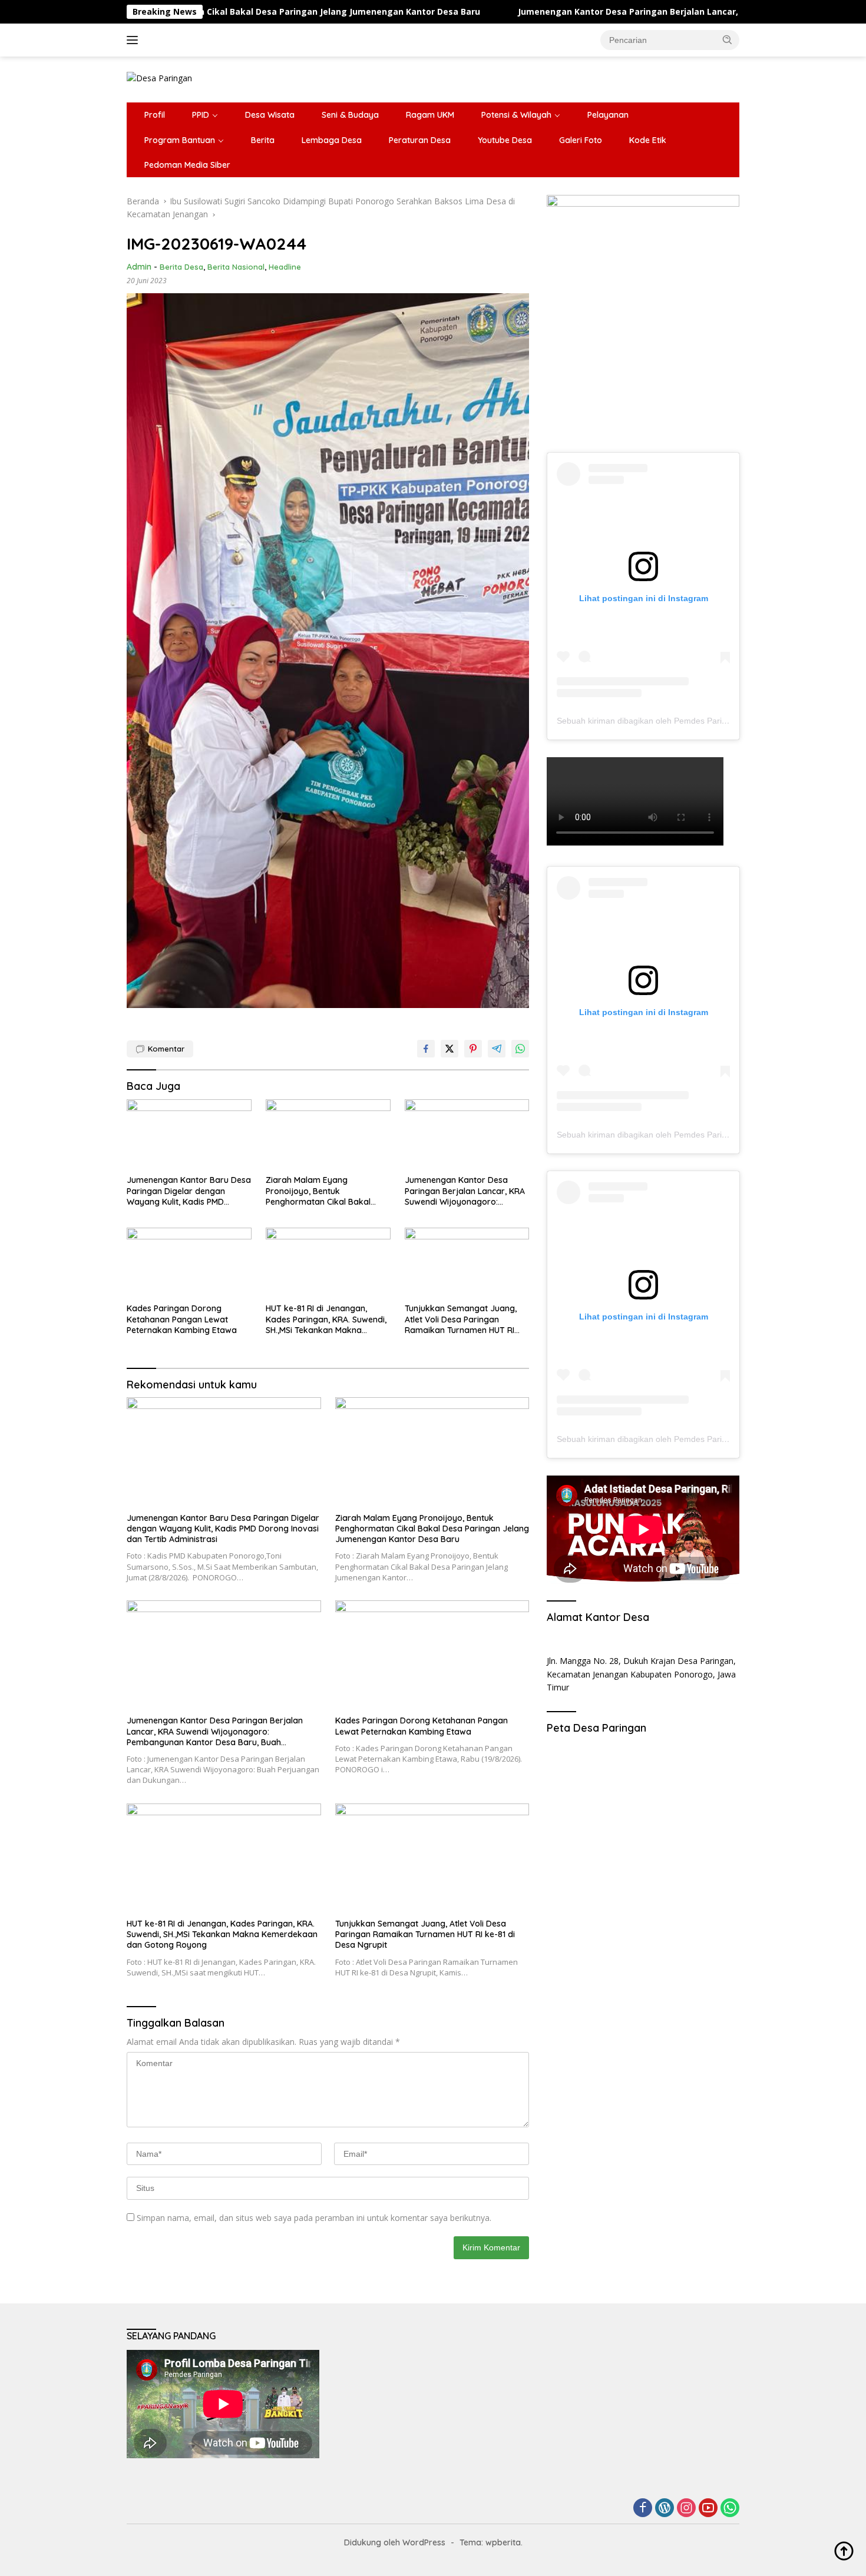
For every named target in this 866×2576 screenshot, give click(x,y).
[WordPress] (665, 2509)
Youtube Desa (505, 140)
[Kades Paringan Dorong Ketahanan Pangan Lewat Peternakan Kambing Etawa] (189, 1263)
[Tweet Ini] (449, 1049)
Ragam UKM (430, 115)
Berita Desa (181, 267)
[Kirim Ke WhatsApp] (520, 1049)
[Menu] (135, 40)
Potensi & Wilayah (516, 115)
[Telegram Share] (497, 1049)
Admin (139, 267)
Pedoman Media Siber (187, 165)
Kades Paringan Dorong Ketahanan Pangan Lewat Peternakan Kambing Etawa (182, 1319)
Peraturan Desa (420, 140)
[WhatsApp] (730, 2509)
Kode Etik (648, 140)
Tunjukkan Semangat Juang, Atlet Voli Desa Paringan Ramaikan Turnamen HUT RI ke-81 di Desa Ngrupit (461, 1319)
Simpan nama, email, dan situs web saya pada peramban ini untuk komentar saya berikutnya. (314, 2218)
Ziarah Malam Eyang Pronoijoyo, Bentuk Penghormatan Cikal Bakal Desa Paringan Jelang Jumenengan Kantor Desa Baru (328, 1191)
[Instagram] (686, 2509)
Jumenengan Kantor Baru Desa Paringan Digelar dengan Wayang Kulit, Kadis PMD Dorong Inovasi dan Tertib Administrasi (189, 1191)
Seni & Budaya (350, 115)
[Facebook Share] (426, 1049)
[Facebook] (643, 2509)
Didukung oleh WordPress (395, 2542)
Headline (285, 267)
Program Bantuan (180, 140)
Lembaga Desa (332, 140)
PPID (201, 115)
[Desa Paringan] (159, 77)
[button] (728, 39)
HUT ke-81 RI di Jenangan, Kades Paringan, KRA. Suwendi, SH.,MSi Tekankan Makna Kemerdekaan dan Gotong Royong (326, 1319)
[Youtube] (708, 2509)
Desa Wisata (270, 115)
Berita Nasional (236, 267)
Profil (155, 115)
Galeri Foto (581, 140)
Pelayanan (608, 115)
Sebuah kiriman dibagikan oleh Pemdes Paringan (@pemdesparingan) (688, 721)
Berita (263, 140)
